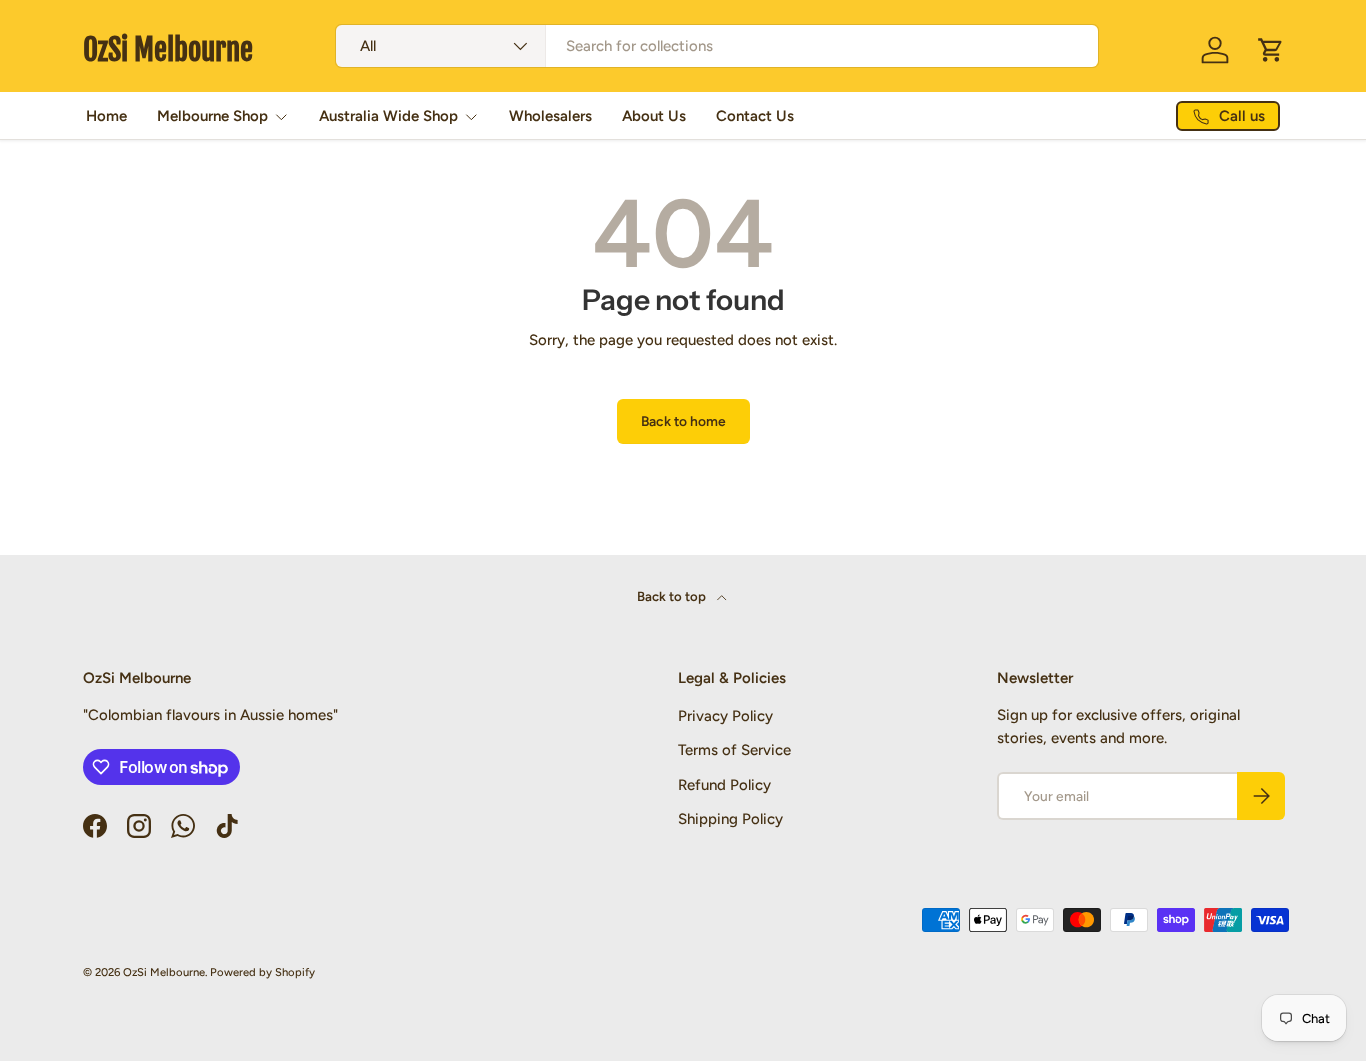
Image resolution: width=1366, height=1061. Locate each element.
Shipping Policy (730, 819)
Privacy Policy (725, 715)
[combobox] (717, 46)
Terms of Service (734, 750)
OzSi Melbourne (164, 972)
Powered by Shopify (262, 972)
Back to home (683, 421)
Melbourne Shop (212, 116)
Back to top (673, 596)
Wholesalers (550, 116)
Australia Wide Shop (388, 116)
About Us (654, 116)
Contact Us (755, 116)
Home (106, 116)
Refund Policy (724, 784)
